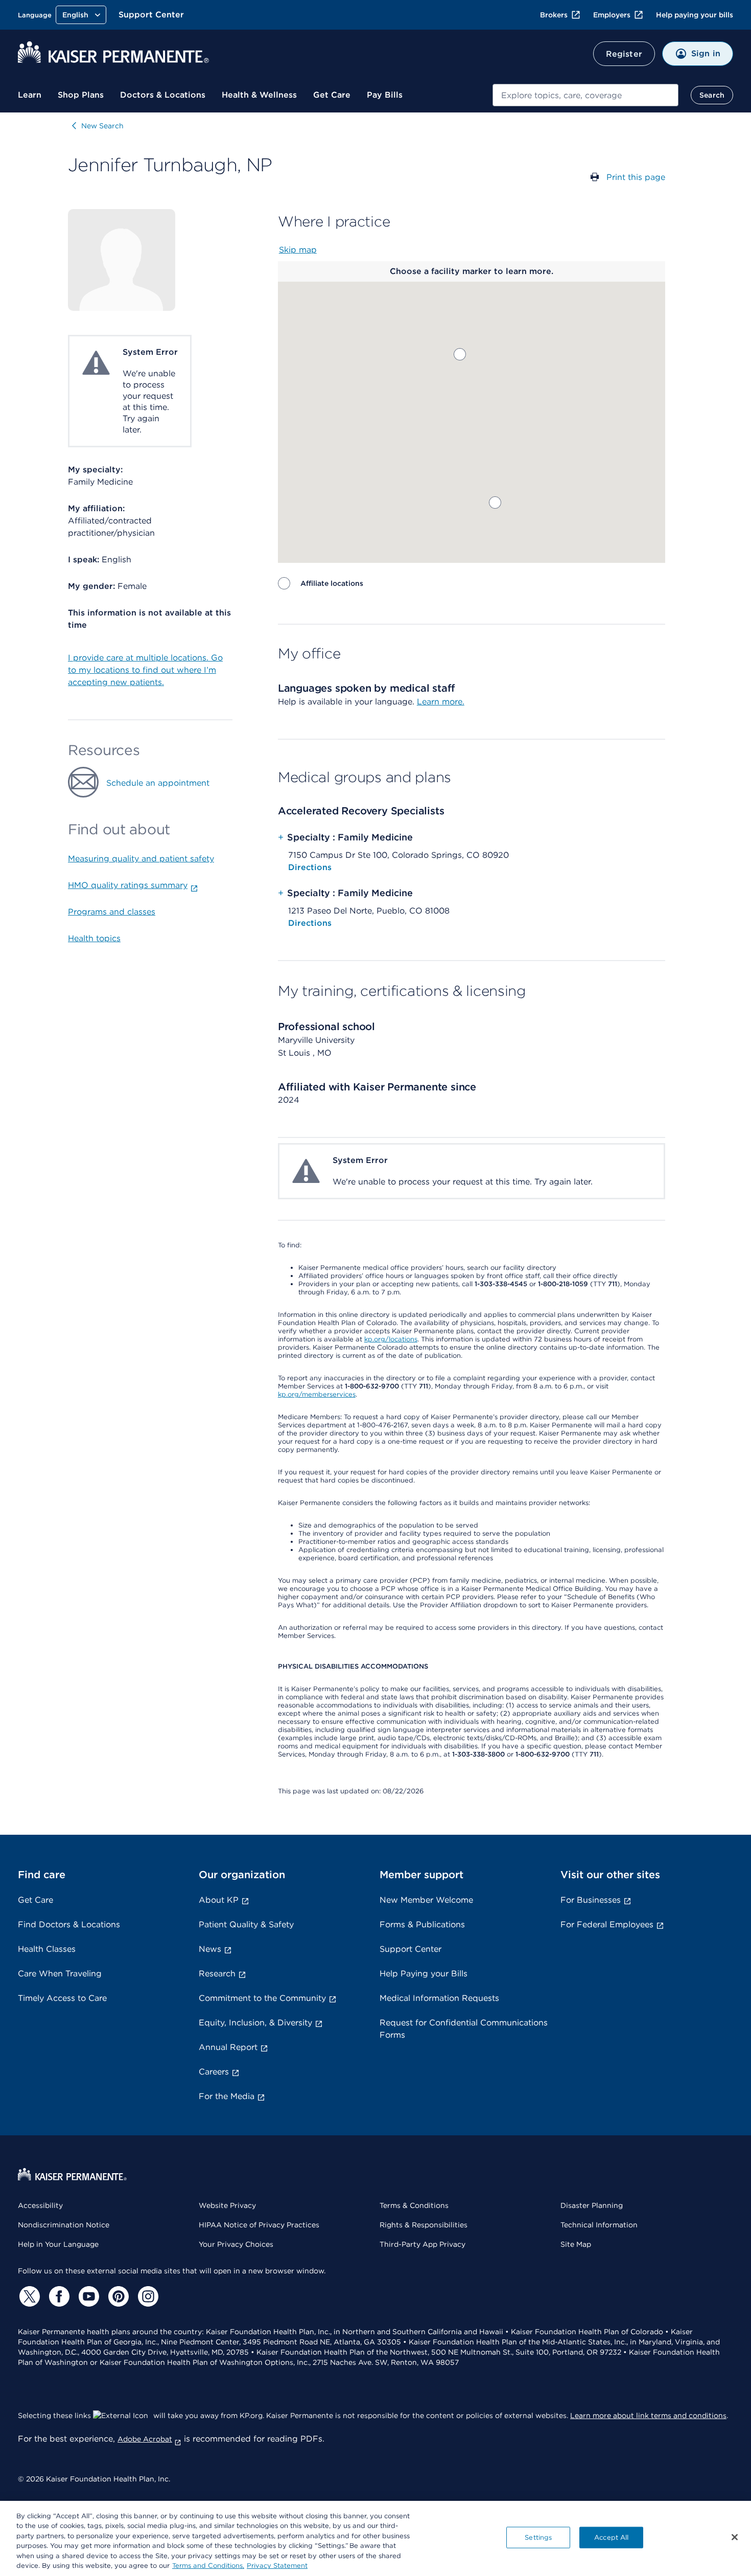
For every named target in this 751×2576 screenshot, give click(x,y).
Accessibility (40, 2205)
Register (624, 54)
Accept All (611, 2537)
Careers (214, 2072)
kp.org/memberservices (317, 1394)
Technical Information (599, 2225)
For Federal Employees (607, 1924)
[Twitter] (28, 2296)
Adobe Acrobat (145, 2439)
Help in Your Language (58, 2244)
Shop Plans (81, 95)
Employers (612, 15)
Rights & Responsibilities (424, 2225)
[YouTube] (87, 2296)
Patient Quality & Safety (246, 1924)
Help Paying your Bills (424, 1974)
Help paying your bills (695, 15)
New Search (102, 126)
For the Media (227, 2096)
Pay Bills (385, 95)
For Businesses (591, 1900)
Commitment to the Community (262, 1998)
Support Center (151, 15)
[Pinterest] (117, 2296)
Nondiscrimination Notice (64, 2225)
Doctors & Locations (163, 95)
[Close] (735, 2537)
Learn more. (441, 702)
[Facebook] (58, 2296)
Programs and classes (112, 912)
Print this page (636, 177)
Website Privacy (227, 2205)
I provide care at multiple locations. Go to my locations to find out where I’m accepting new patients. (145, 670)
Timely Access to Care (62, 1998)
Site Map (576, 2244)
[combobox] (585, 95)
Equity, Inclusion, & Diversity (255, 2023)
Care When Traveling (60, 1974)
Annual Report (228, 2047)
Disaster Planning (592, 2205)
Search (712, 95)
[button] (495, 503)
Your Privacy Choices (236, 2244)
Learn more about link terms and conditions (648, 2415)
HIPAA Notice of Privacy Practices (259, 2225)
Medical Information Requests (439, 1998)
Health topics (94, 938)
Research (217, 1974)
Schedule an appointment (158, 783)
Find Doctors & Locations (69, 1924)
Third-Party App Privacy (423, 2244)
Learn (30, 95)
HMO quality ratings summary (128, 885)
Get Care (332, 95)
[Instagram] (147, 2296)
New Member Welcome (426, 1900)
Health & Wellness (259, 95)
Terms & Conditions (414, 2205)
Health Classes (47, 1949)
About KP (219, 1900)
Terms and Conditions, (208, 2566)
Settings (538, 2537)
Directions (310, 867)
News (210, 1949)
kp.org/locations (391, 1339)
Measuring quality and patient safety (141, 859)
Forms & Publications (422, 1924)
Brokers (554, 15)
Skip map (298, 250)
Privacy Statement (277, 2566)
